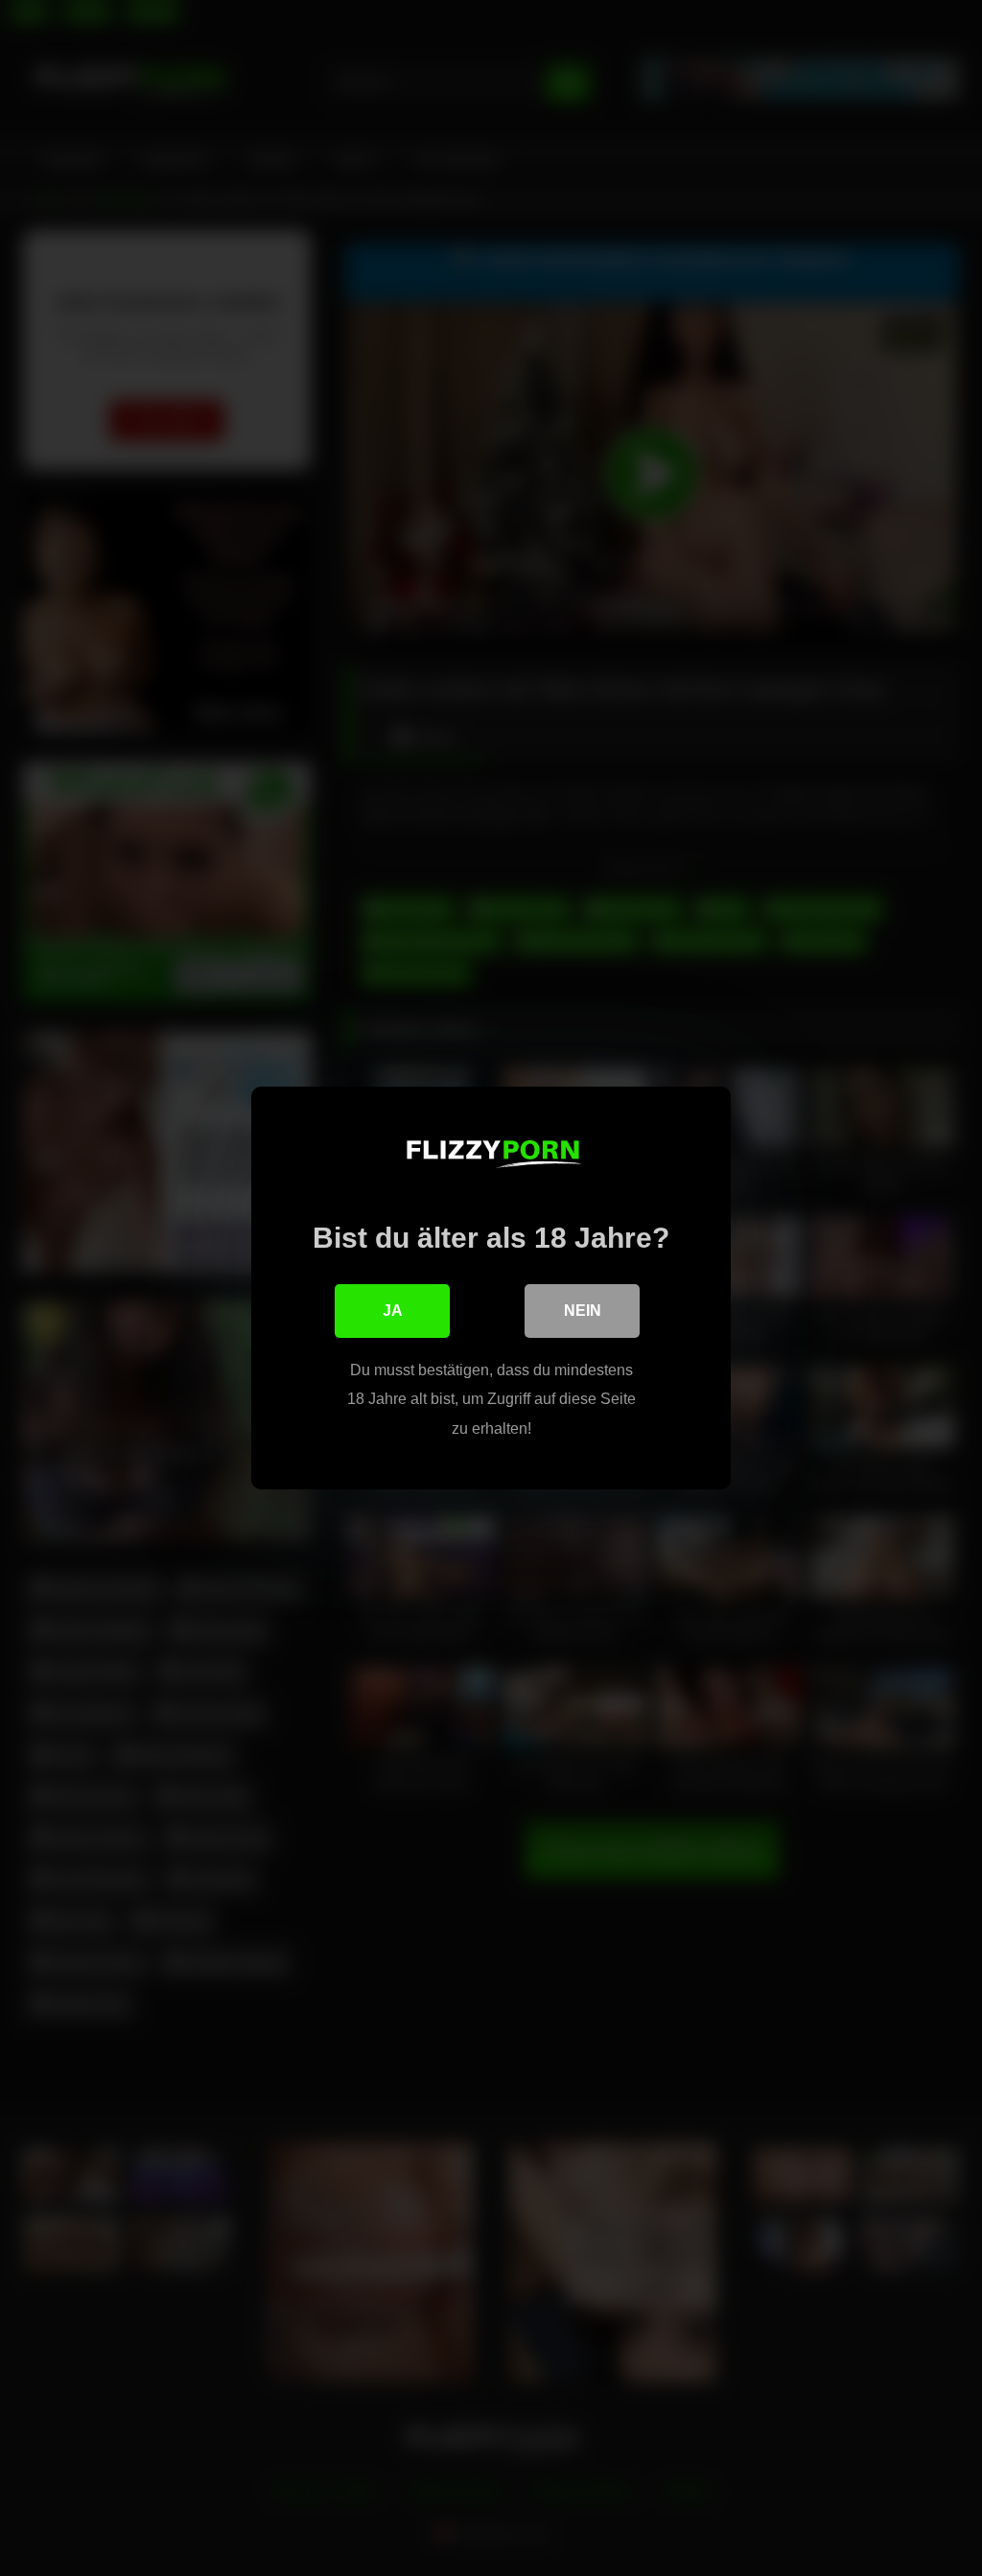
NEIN (583, 1311)
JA (393, 1311)
